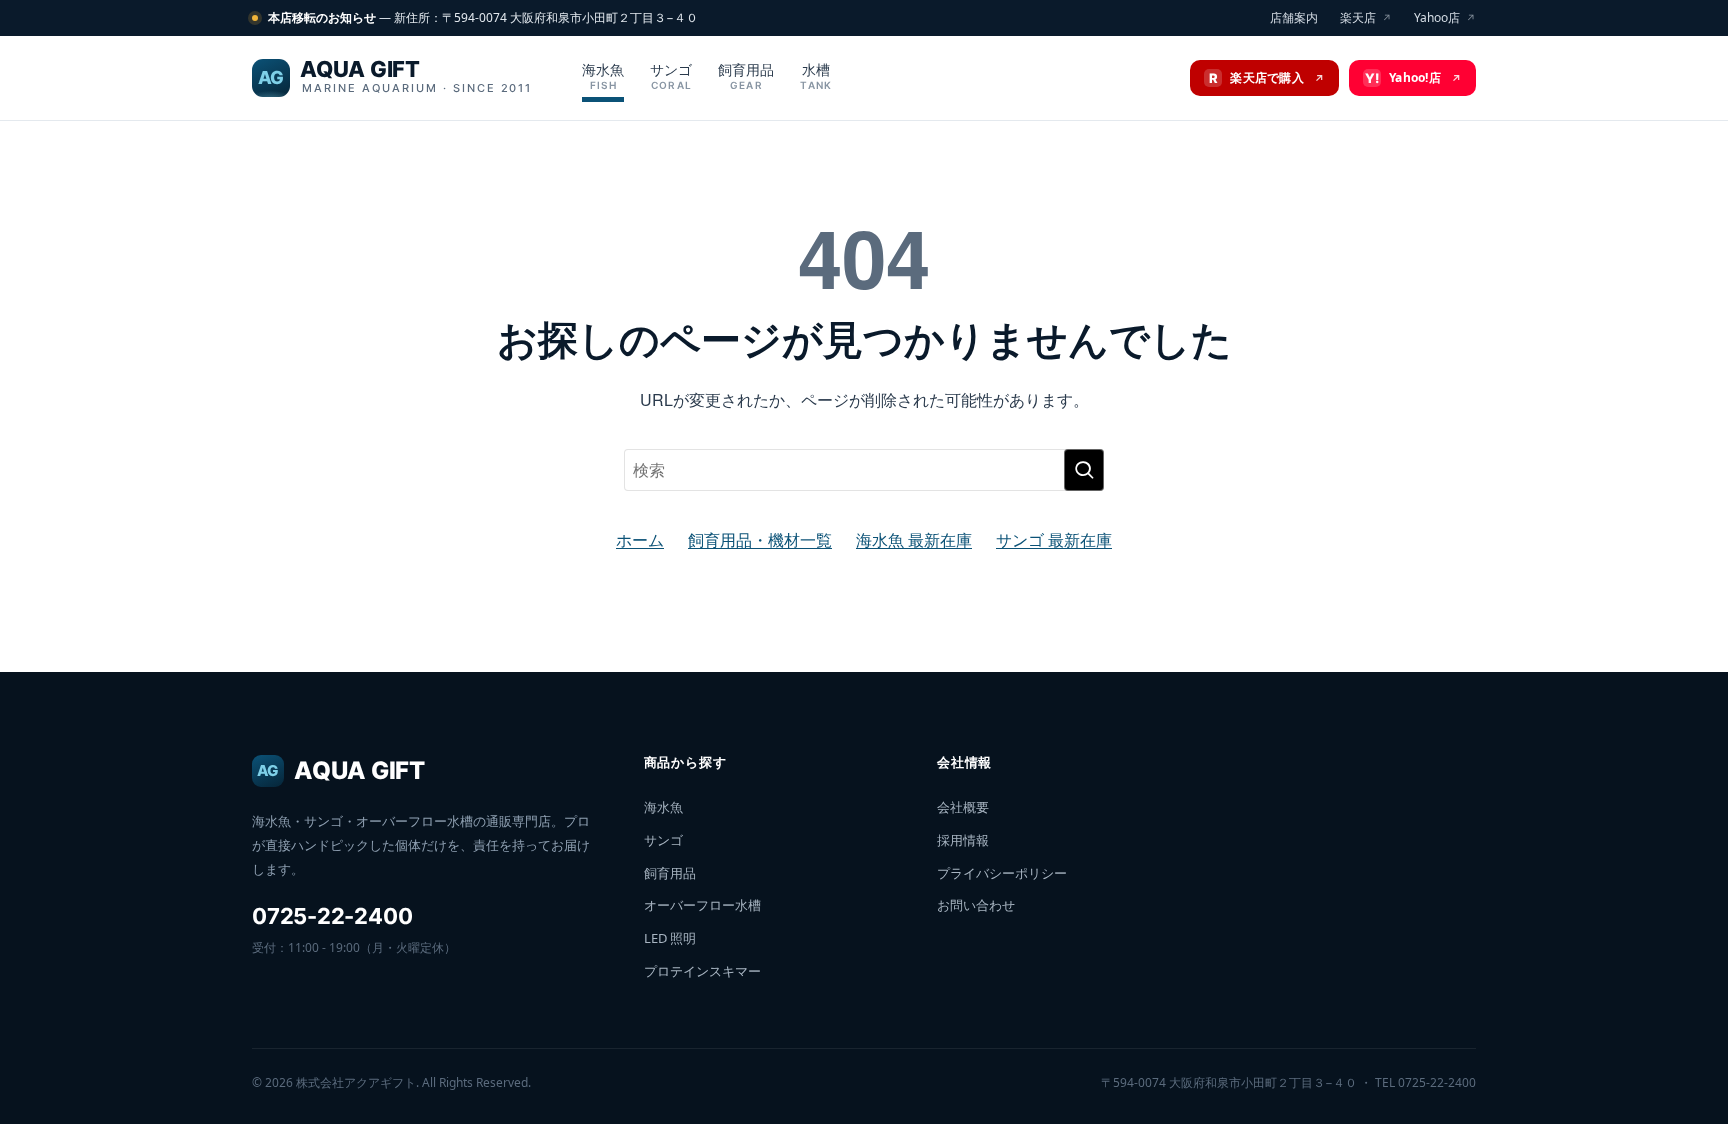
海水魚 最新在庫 (914, 539)
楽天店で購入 (1267, 77)
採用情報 (963, 840)
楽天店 (1366, 17)
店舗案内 (1294, 17)
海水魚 (603, 76)
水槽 (816, 76)
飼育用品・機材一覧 (760, 539)
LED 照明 (670, 938)
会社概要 (963, 807)
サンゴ (671, 76)
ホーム (640, 539)
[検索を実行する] (1084, 470)
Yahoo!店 (1413, 77)
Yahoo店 (1445, 17)
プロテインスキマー (702, 971)
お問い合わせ (976, 905)
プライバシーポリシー (1002, 873)
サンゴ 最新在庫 (1054, 539)
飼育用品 (746, 76)
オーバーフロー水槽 (702, 905)
